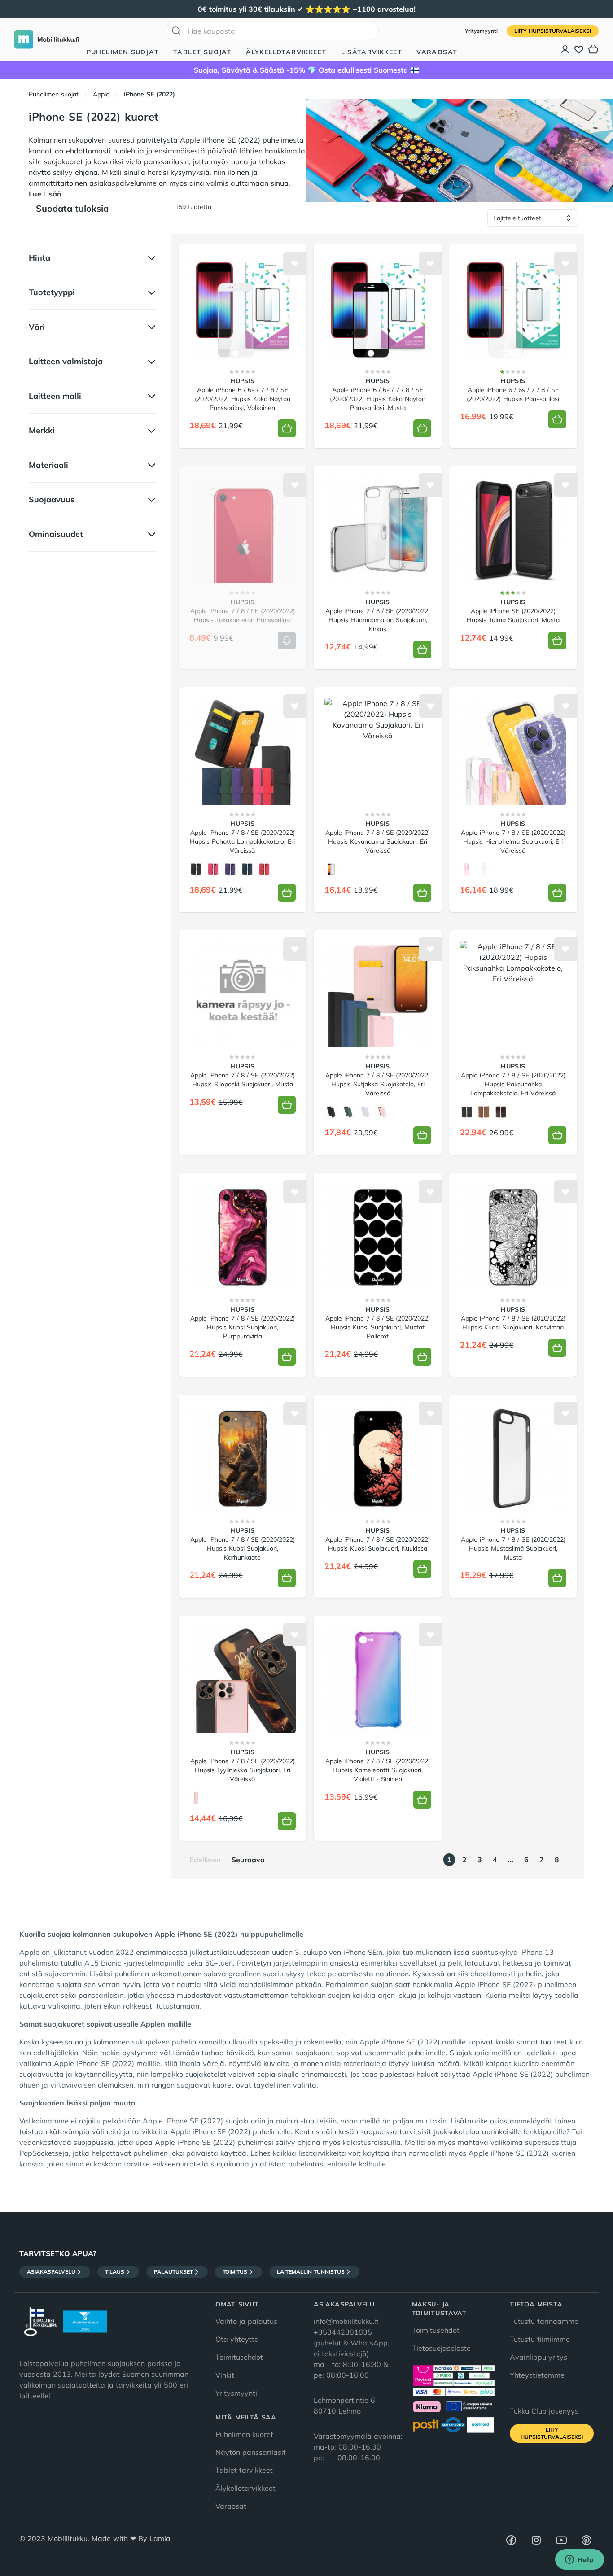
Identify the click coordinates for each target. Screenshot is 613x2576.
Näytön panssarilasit (251, 2452)
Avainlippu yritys (539, 2357)
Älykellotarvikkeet (286, 52)
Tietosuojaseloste (441, 2348)
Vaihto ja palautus (246, 2321)
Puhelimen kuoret (244, 2434)
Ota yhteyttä (237, 2339)
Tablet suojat (202, 52)
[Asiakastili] (565, 49)
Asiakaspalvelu (51, 2272)
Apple (101, 94)
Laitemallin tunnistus (311, 2272)
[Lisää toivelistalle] (295, 263)
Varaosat (437, 52)
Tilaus (115, 2272)
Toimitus (235, 2272)
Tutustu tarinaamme (544, 2321)
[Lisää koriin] (287, 428)
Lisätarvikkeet (372, 52)
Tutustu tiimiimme (540, 2339)
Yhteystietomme (537, 2375)
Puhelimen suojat (123, 52)
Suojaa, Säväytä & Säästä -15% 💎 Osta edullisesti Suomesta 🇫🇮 (306, 70)
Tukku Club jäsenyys (544, 2411)
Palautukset (173, 2272)
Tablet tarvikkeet (244, 2470)
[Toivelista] (579, 49)
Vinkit (225, 2375)
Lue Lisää (45, 194)
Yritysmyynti (482, 31)
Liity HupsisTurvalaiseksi (553, 31)
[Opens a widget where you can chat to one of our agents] (579, 2560)
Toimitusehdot (239, 2357)
